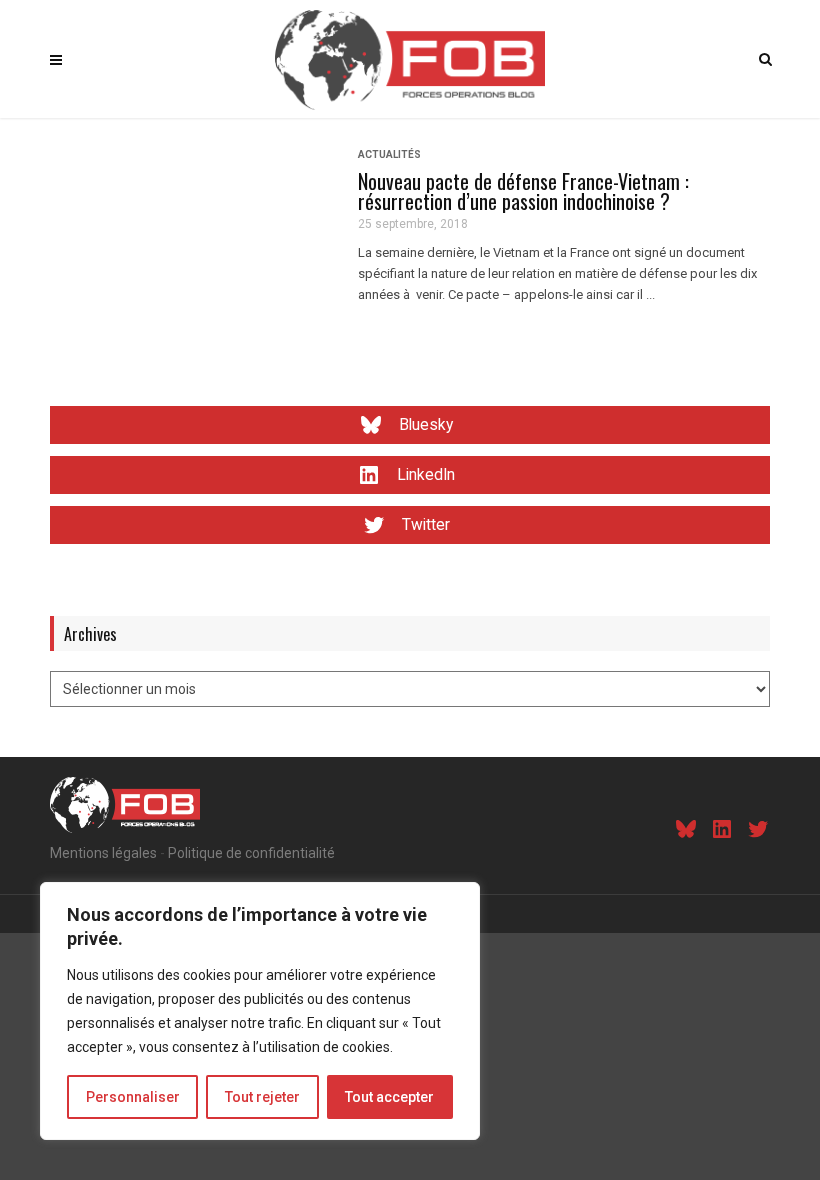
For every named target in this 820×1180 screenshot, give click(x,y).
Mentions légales (103, 853)
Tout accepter (389, 1097)
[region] (260, 1011)
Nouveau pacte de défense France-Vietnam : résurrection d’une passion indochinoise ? (523, 191)
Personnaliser (133, 1097)
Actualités (389, 154)
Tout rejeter (262, 1097)
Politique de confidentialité (251, 853)
